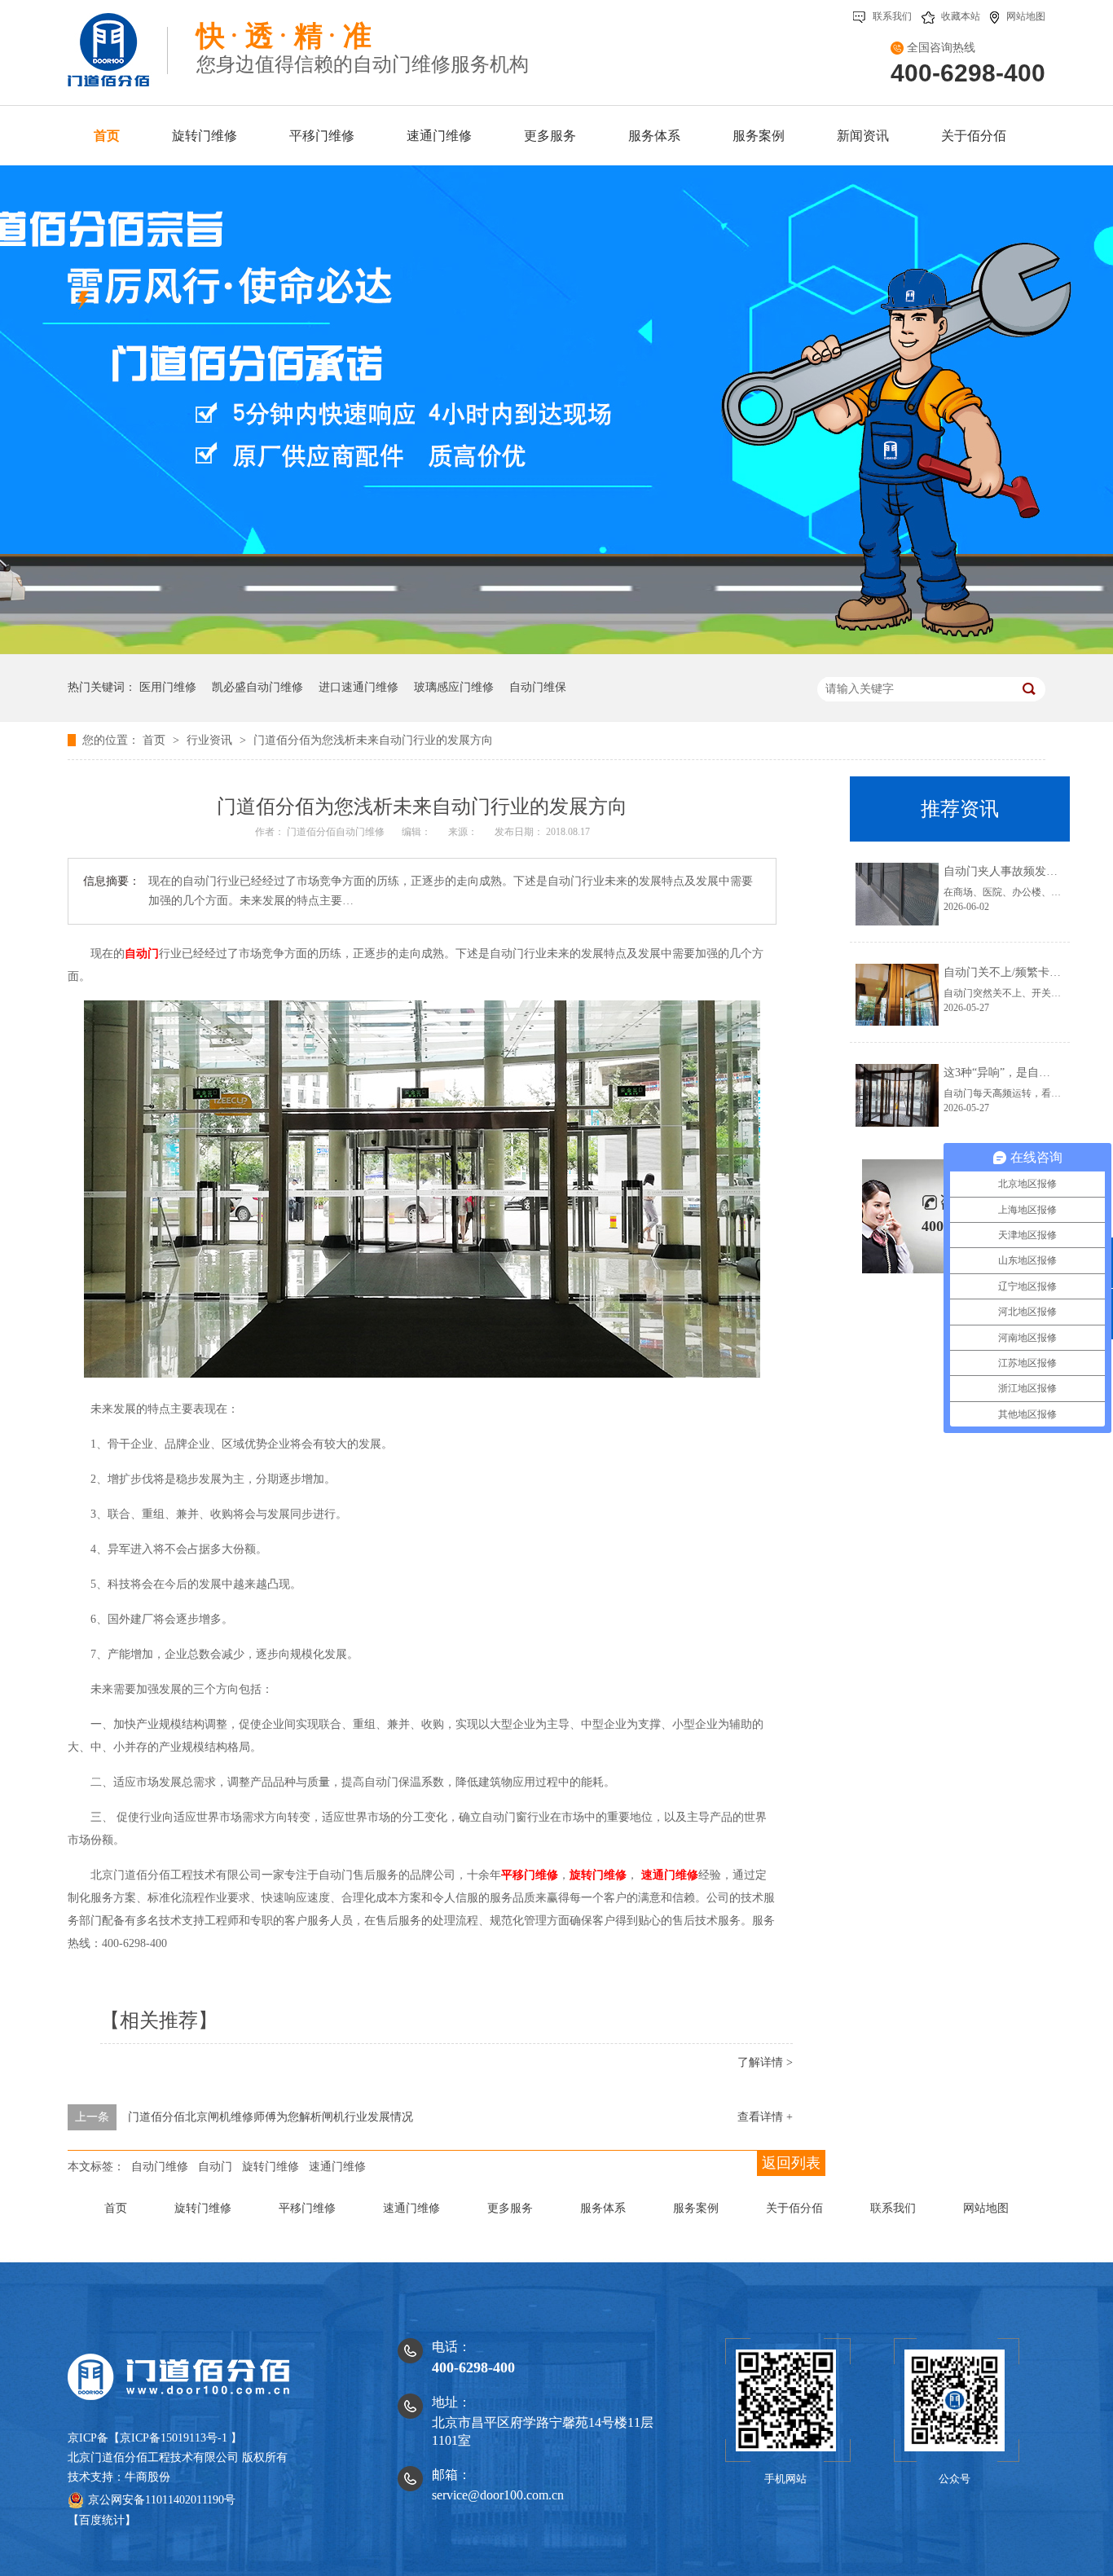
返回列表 (791, 2163)
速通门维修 (670, 1875)
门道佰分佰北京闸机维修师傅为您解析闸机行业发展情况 (271, 2117)
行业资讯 (211, 740)
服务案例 (696, 2208)
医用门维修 (168, 687)
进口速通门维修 (359, 687)
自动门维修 (160, 2167)
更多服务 (510, 2208)
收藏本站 (961, 16)
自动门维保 (538, 687)
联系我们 (892, 16)
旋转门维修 (598, 1875)
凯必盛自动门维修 (257, 687)
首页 (156, 740)
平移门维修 (530, 1875)
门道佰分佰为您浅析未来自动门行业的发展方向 (373, 740)
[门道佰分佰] (118, 43)
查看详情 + (765, 2117)
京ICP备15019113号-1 (174, 2438)
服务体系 (603, 2208)
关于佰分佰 (794, 2208)
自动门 (142, 954)
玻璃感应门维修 (454, 687)
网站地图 (1026, 16)
